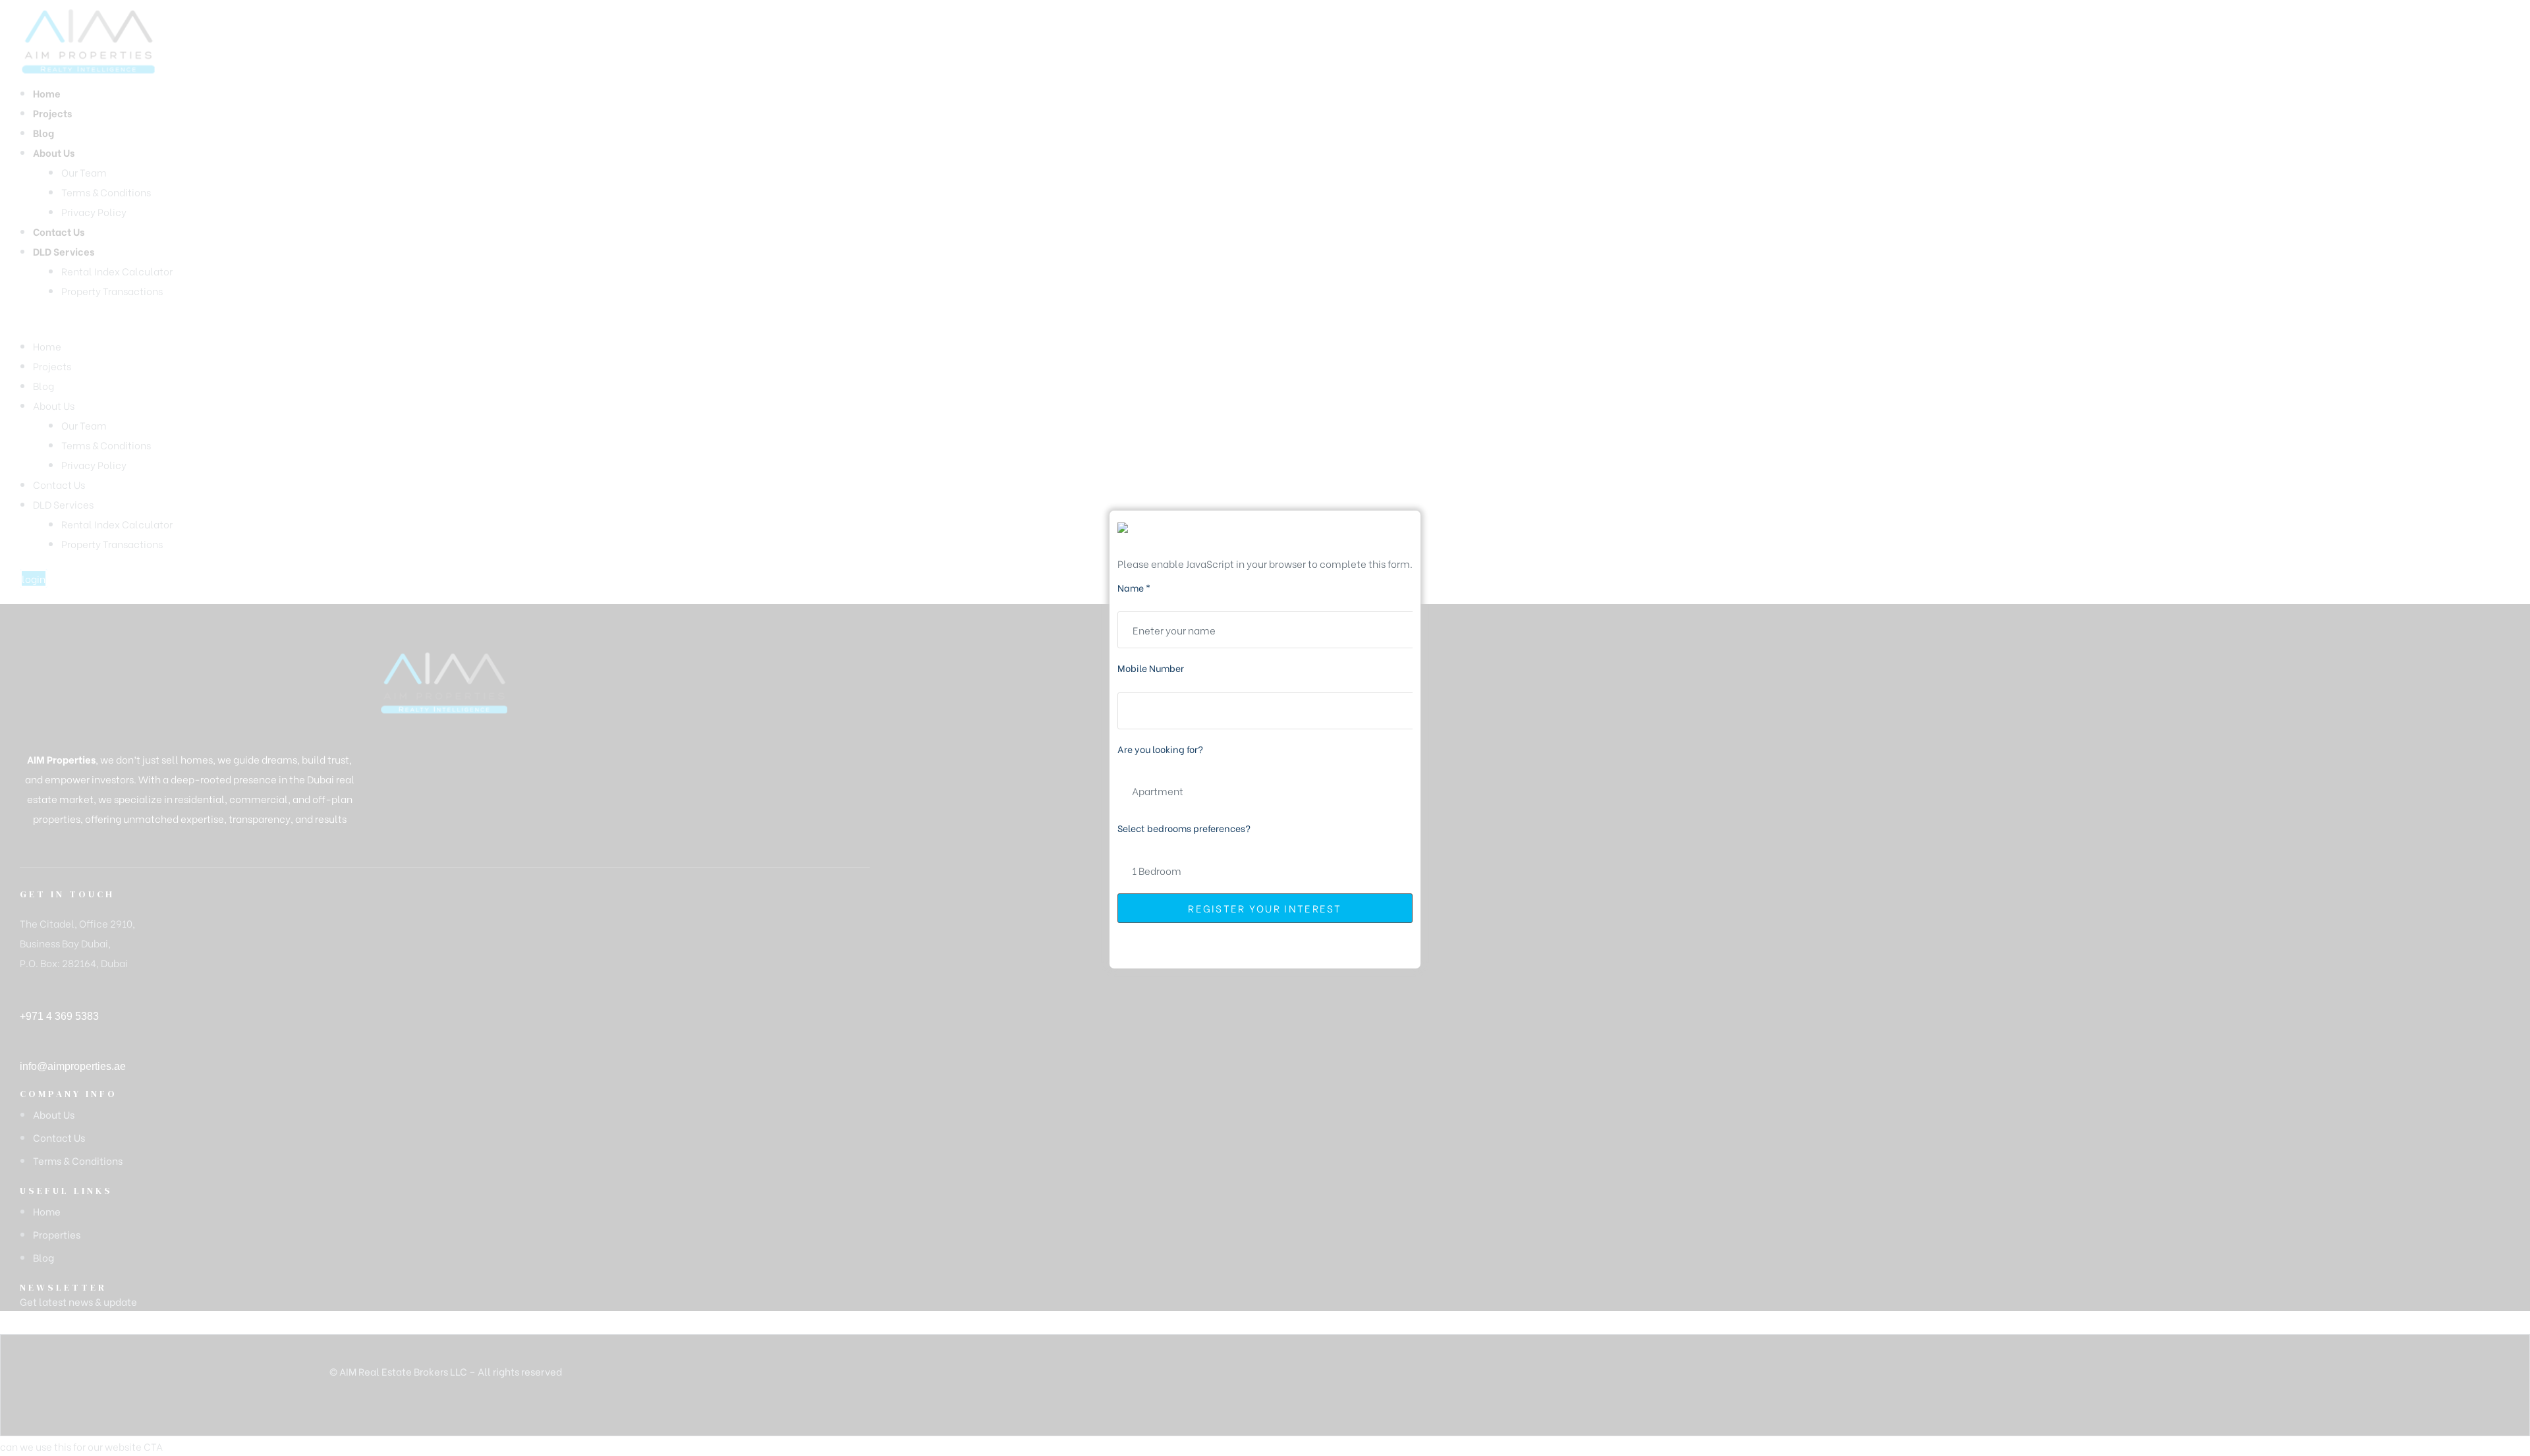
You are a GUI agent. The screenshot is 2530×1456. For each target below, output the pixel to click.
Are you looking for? (1160, 749)
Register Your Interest (1265, 908)
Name (1134, 587)
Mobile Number (1151, 668)
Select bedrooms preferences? (1184, 828)
